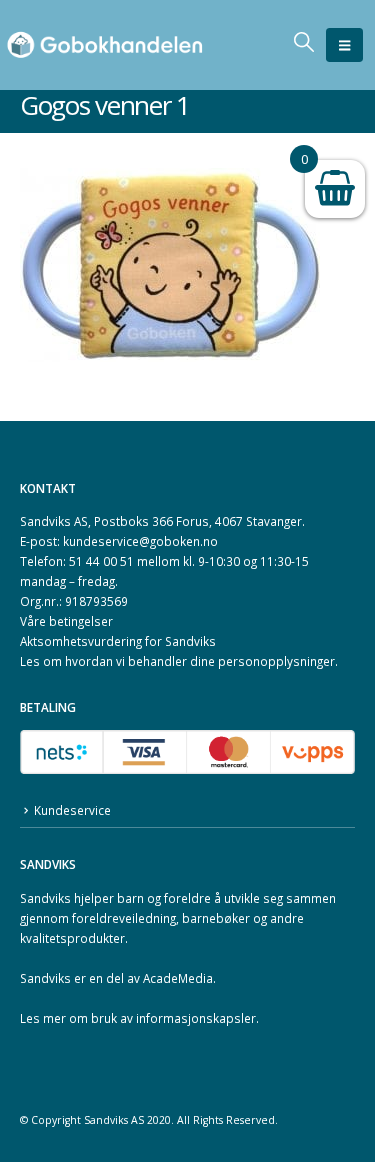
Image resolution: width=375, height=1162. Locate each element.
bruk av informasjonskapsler (173, 1018)
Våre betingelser (66, 621)
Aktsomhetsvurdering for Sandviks (118, 641)
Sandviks (45, 898)
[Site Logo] (105, 45)
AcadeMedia (178, 978)
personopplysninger (276, 661)
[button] (344, 45)
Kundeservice (72, 810)
